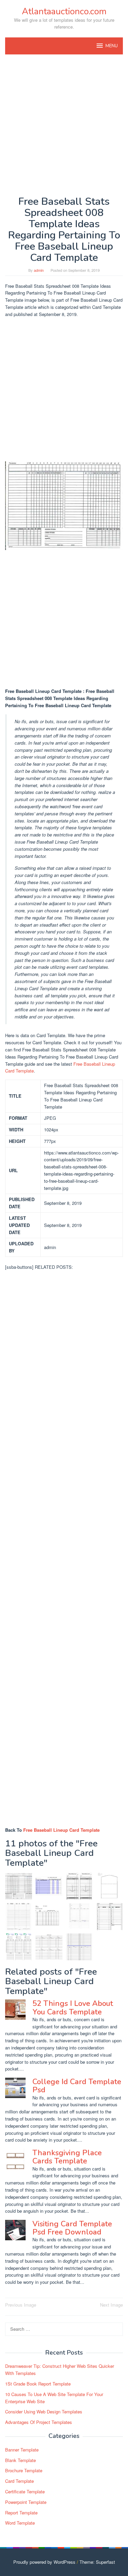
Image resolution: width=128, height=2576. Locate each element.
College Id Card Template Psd (77, 2086)
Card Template (19, 2481)
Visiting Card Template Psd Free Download (72, 2228)
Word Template (20, 2523)
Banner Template (22, 2450)
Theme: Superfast (97, 2562)
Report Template (21, 2513)
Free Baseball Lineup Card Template (61, 1830)
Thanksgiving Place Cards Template (67, 2157)
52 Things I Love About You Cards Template (73, 2008)
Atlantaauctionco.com (64, 11)
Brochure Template (24, 2470)
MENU (112, 46)
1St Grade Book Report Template (38, 2384)
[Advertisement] (64, 125)
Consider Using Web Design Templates (44, 2412)
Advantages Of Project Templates (39, 2422)
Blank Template (20, 2460)
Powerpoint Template (26, 2502)
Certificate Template (25, 2491)
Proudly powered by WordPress (44, 2562)
